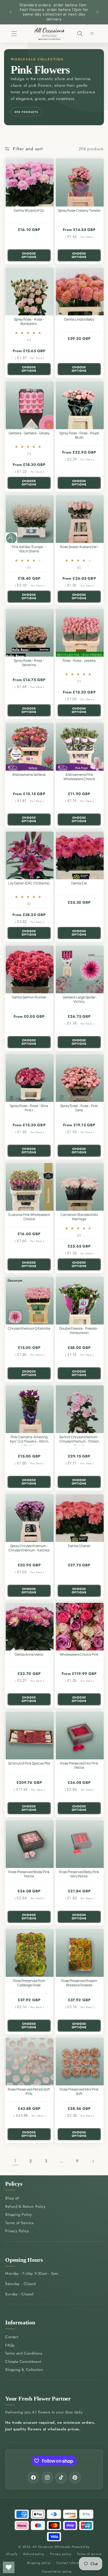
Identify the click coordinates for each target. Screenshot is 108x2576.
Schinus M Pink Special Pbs (29, 1763)
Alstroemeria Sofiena (29, 774)
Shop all (12, 2198)
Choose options (29, 255)
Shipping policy (39, 2563)
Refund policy (34, 2554)
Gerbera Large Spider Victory (79, 999)
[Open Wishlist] (9, 2567)
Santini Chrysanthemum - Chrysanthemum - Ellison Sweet (79, 1440)
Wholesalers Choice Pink (79, 1655)
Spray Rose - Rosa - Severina (29, 663)
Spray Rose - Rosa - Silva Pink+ (29, 1108)
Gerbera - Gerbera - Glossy (29, 433)
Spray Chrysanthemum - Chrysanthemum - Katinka (29, 1548)
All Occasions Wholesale (52, 2547)
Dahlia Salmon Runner (29, 997)
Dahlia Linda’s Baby (79, 319)
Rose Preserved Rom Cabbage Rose (29, 1983)
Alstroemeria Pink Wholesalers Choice (79, 777)
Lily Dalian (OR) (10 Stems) (29, 883)
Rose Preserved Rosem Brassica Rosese (79, 1983)
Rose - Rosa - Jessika (79, 661)
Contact (12, 2337)
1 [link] (15, 2161)
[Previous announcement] (11, 12)
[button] (14, 33)
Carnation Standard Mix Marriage (79, 1217)
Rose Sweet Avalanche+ (79, 547)
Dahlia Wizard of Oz (29, 211)
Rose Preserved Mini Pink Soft (79, 2092)
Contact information (72, 2563)
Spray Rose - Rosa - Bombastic (29, 321)
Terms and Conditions (24, 2353)
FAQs (10, 2345)
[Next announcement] (97, 12)
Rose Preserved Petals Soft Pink (29, 2092)
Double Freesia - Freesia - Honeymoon (79, 1331)
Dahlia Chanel (79, 1546)
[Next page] (93, 2161)
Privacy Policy (17, 2231)
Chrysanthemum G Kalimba (29, 1328)
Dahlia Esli (79, 883)
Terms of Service (20, 2223)
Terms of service (89, 2554)
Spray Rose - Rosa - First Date (79, 1108)
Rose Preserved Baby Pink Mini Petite (79, 1874)
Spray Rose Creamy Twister (79, 211)
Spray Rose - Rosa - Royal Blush (79, 435)
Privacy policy (61, 2554)
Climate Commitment (23, 2362)
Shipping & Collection (24, 2370)
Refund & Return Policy (25, 2206)
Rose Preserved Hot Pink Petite (79, 1765)
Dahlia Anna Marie (29, 1655)
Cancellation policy (57, 2571)
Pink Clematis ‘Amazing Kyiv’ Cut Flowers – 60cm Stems (29, 1440)
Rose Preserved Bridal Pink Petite (29, 1874)
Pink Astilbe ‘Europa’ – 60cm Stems (29, 549)
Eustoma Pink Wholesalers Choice (29, 1217)
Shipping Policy (19, 2215)
